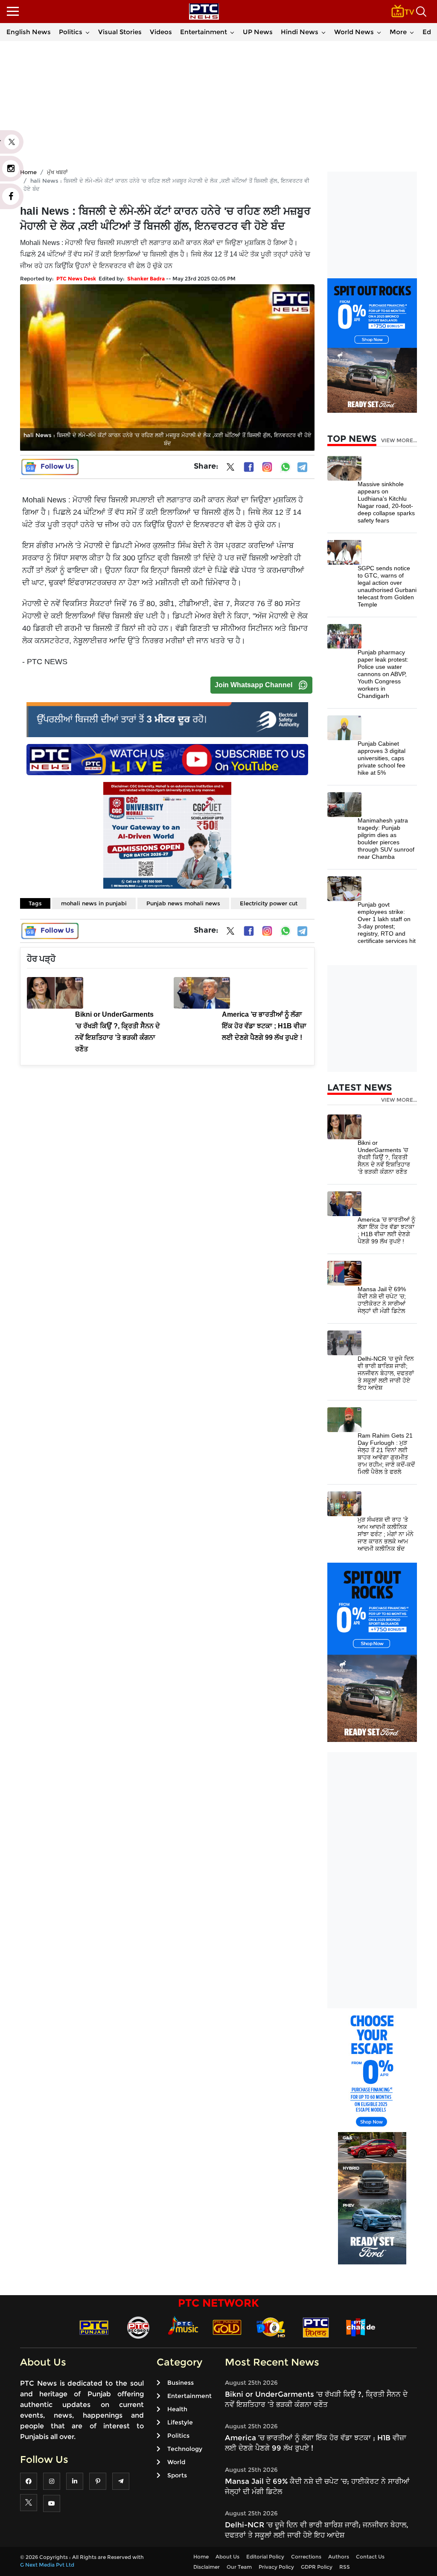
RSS (345, 2567)
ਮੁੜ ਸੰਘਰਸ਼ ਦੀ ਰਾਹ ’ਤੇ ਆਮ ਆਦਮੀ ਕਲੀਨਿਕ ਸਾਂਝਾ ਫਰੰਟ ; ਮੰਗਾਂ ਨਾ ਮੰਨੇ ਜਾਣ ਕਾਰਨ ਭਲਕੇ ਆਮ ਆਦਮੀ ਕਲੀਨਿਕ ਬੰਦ (386, 1534)
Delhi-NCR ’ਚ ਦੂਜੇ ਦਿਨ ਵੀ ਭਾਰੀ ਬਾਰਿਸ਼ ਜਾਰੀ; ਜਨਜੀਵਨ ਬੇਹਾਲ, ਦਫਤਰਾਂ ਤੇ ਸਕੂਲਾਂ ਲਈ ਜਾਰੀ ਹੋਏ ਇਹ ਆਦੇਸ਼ (386, 1373)
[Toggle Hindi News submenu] (323, 32)
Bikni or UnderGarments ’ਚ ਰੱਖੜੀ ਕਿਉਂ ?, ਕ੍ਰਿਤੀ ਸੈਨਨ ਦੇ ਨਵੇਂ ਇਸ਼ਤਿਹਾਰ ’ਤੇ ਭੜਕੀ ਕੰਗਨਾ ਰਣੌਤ (384, 1157)
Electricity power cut (269, 903)
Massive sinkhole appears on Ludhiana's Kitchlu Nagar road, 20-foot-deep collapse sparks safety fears (386, 502)
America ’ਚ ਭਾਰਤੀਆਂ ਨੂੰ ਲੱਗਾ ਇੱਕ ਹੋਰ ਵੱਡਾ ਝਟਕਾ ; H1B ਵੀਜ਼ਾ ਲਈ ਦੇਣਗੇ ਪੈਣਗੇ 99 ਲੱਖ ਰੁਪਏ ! (386, 1230)
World (176, 2462)
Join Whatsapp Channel (253, 685)
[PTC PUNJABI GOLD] (227, 2327)
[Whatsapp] (286, 467)
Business (181, 2383)
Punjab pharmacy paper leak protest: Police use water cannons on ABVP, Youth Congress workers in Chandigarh (383, 674)
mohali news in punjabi (94, 903)
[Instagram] (267, 467)
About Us (227, 2557)
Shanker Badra (146, 279)
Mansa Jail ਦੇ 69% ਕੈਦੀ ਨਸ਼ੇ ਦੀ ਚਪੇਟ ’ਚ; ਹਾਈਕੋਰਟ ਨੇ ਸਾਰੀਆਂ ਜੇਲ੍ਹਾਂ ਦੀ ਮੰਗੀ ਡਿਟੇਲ (382, 1300)
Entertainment (204, 32)
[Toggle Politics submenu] (87, 32)
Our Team (239, 2567)
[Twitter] (230, 469)
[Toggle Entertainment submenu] (232, 32)
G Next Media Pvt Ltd (47, 2565)
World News (354, 32)
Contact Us (370, 2557)
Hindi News (300, 32)
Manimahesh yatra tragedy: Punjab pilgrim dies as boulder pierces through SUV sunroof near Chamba (386, 839)
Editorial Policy (265, 2557)
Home (201, 2557)
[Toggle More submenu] (412, 32)
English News (29, 32)
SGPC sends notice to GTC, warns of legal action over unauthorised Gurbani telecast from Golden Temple (387, 586)
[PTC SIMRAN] (316, 2327)
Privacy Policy (276, 2567)
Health (177, 2409)
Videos (161, 32)
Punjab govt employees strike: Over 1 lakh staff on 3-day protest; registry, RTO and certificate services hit (387, 923)
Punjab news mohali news (183, 903)
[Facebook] (249, 467)
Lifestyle (180, 2422)
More (398, 32)
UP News (258, 32)
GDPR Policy (317, 2567)
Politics (71, 32)
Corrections (306, 2557)
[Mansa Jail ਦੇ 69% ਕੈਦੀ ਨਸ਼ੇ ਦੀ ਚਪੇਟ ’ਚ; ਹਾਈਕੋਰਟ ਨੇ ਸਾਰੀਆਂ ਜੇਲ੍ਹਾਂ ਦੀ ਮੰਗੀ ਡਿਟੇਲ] (344, 1273)
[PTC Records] (138, 2327)
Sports (177, 2475)
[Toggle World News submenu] (379, 32)
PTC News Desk (76, 279)
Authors (339, 2557)
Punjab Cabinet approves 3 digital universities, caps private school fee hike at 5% (382, 758)
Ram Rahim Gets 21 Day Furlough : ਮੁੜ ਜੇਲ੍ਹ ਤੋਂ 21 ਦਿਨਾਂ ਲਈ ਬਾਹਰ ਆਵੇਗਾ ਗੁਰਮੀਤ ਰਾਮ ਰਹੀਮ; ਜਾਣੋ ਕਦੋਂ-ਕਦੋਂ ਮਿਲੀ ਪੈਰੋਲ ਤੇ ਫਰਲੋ (386, 1454)
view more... (399, 441)
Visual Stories (120, 32)
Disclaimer (207, 2567)
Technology (185, 2449)
